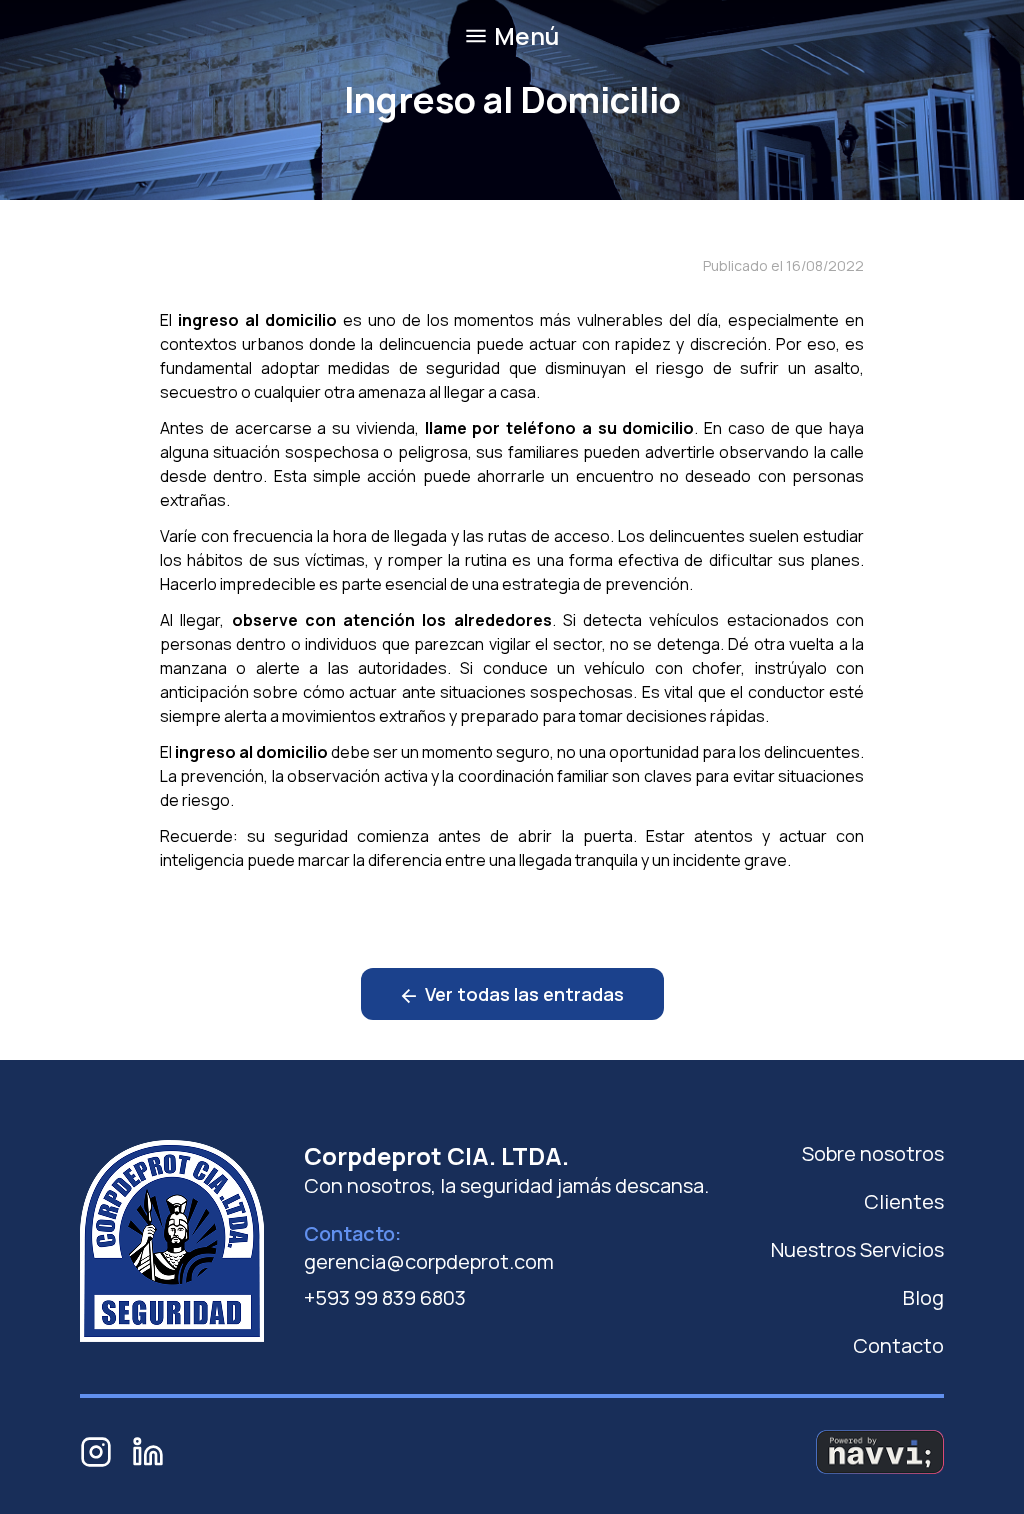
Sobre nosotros (873, 1153)
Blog (923, 1297)
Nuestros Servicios (857, 1249)
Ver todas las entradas (522, 994)
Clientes (904, 1201)
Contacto (898, 1345)
